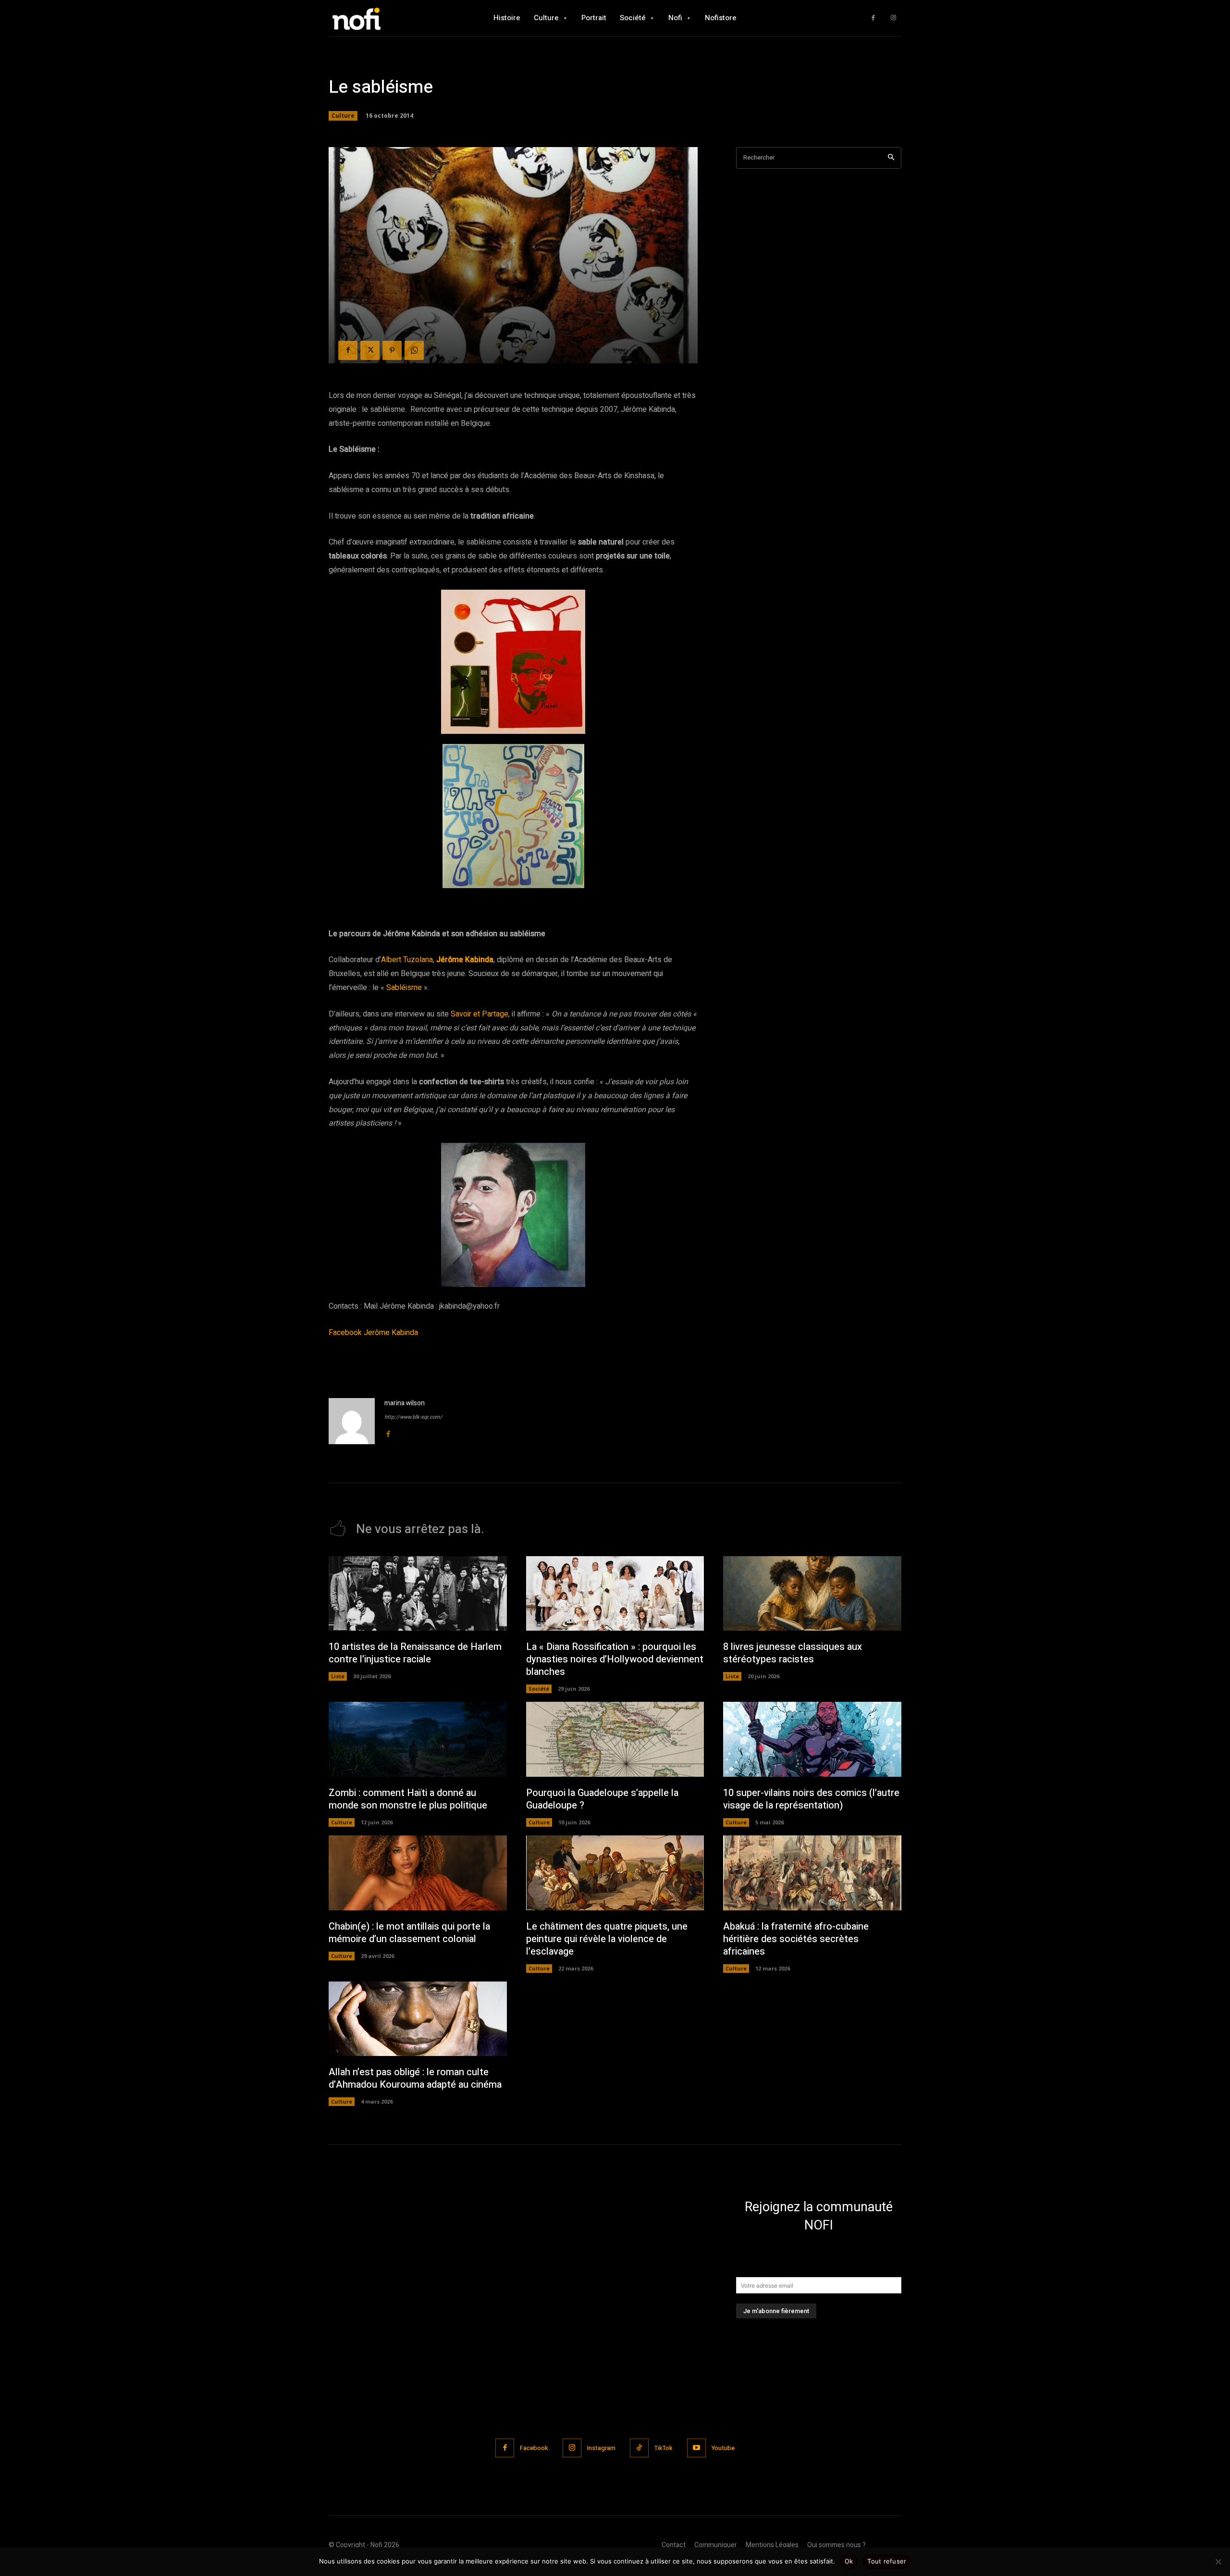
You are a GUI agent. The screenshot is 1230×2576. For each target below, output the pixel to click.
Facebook (534, 2448)
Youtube (723, 2448)
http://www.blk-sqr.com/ (413, 1417)
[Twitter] (370, 350)
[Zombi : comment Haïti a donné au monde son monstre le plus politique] (418, 1739)
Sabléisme (404, 988)
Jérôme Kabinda (465, 960)
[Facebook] (873, 18)
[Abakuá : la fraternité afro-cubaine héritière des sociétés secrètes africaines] (812, 1873)
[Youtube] (696, 2448)
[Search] (891, 158)
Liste (338, 1676)
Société (539, 1689)
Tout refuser (887, 2561)
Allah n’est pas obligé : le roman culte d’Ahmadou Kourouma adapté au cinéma (415, 2078)
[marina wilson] (352, 1421)
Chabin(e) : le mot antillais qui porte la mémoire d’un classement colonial (409, 1933)
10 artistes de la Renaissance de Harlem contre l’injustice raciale (415, 1653)
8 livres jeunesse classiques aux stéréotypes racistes (793, 1653)
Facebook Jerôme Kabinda (373, 1333)
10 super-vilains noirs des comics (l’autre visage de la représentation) (811, 1799)
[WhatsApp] (414, 350)
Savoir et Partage (480, 1014)
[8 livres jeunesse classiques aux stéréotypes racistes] (812, 1594)
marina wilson (405, 1403)
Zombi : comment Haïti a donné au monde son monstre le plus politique (408, 1799)
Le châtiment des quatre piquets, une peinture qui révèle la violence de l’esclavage (607, 1939)
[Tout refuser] (1218, 2562)
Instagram (601, 2448)
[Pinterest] (392, 350)
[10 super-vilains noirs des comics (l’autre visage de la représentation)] (812, 1739)
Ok (849, 2561)
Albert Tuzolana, (408, 960)
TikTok (664, 2448)
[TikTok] (639, 2448)
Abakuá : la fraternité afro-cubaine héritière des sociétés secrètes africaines (796, 1939)
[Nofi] (382, 18)
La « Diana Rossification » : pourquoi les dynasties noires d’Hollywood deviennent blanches (615, 1659)
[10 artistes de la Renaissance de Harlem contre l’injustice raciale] (418, 1594)
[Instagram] (893, 18)
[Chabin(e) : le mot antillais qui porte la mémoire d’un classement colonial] (418, 1873)
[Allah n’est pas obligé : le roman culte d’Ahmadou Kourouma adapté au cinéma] (418, 2019)
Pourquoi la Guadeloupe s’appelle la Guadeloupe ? (602, 1799)
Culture (343, 116)
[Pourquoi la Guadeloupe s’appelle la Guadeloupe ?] (615, 1739)
